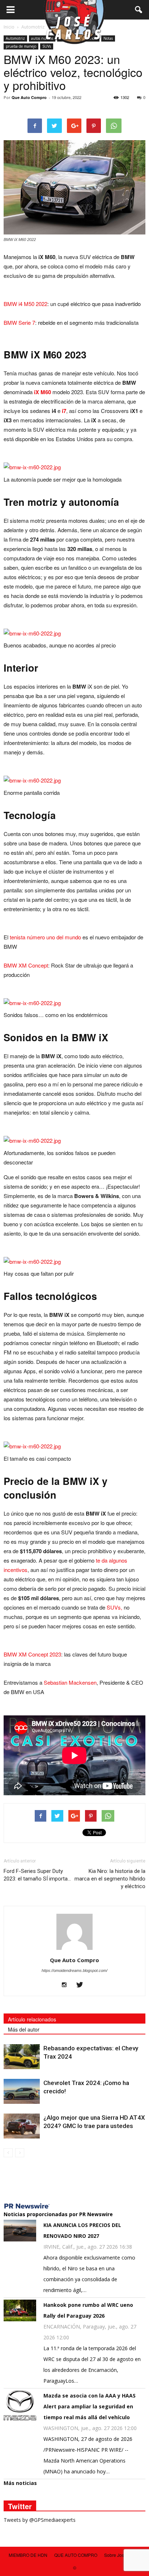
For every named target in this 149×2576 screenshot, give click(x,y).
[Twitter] (82, 1985)
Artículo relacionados (32, 2019)
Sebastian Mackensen (70, 1682)
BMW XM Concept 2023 (32, 1654)
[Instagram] (67, 1985)
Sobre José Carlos (122, 2555)
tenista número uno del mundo (45, 937)
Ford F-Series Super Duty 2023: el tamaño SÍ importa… (37, 1875)
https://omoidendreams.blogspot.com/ (74, 1970)
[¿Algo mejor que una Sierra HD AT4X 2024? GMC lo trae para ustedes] (22, 2126)
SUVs (47, 46)
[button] (139, 10)
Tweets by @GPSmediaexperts (40, 2520)
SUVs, (114, 1607)
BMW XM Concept (26, 965)
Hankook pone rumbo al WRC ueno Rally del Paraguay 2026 (88, 2310)
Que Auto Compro (29, 97)
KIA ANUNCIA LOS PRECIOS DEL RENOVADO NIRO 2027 (82, 2230)
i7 (64, 411)
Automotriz (15, 38)
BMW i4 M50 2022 (25, 304)
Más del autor (24, 2029)
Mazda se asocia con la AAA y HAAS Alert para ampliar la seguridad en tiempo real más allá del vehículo (90, 2406)
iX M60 (42, 392)
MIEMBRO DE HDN (28, 2555)
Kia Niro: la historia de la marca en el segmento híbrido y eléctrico (110, 1879)
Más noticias (20, 2483)
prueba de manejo (21, 46)
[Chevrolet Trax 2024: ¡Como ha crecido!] (22, 2091)
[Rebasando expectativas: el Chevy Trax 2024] (22, 2057)
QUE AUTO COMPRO (76, 2555)
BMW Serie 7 (19, 322)
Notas (108, 38)
